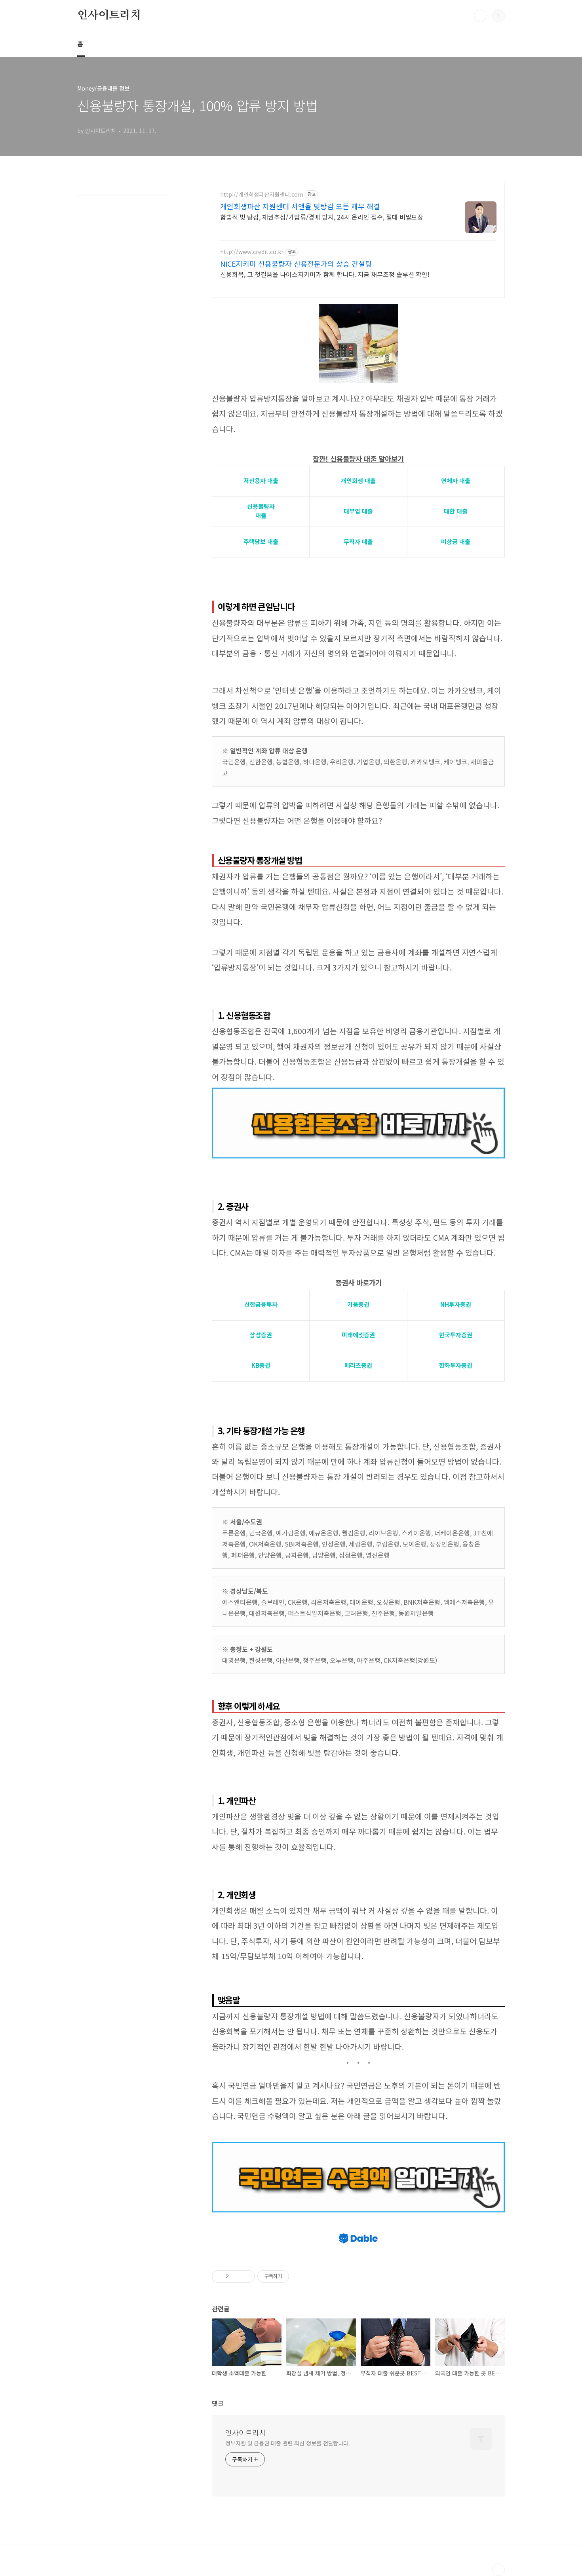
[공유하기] (236, 2277)
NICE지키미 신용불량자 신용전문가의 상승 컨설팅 (296, 263)
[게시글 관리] (246, 2277)
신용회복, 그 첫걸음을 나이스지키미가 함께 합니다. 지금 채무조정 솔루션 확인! (325, 274)
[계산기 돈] (358, 308)
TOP (498, 2570)
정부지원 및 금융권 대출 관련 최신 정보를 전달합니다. (288, 2443)
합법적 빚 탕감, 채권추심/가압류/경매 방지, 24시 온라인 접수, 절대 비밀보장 (322, 217)
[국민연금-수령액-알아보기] (358, 2146)
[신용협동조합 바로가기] (358, 1092)
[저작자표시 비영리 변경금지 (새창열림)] (300, 2277)
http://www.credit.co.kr (252, 252)
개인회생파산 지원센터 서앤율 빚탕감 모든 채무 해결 (300, 206)
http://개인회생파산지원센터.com (262, 194)
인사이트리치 (109, 15)
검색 (480, 16)
